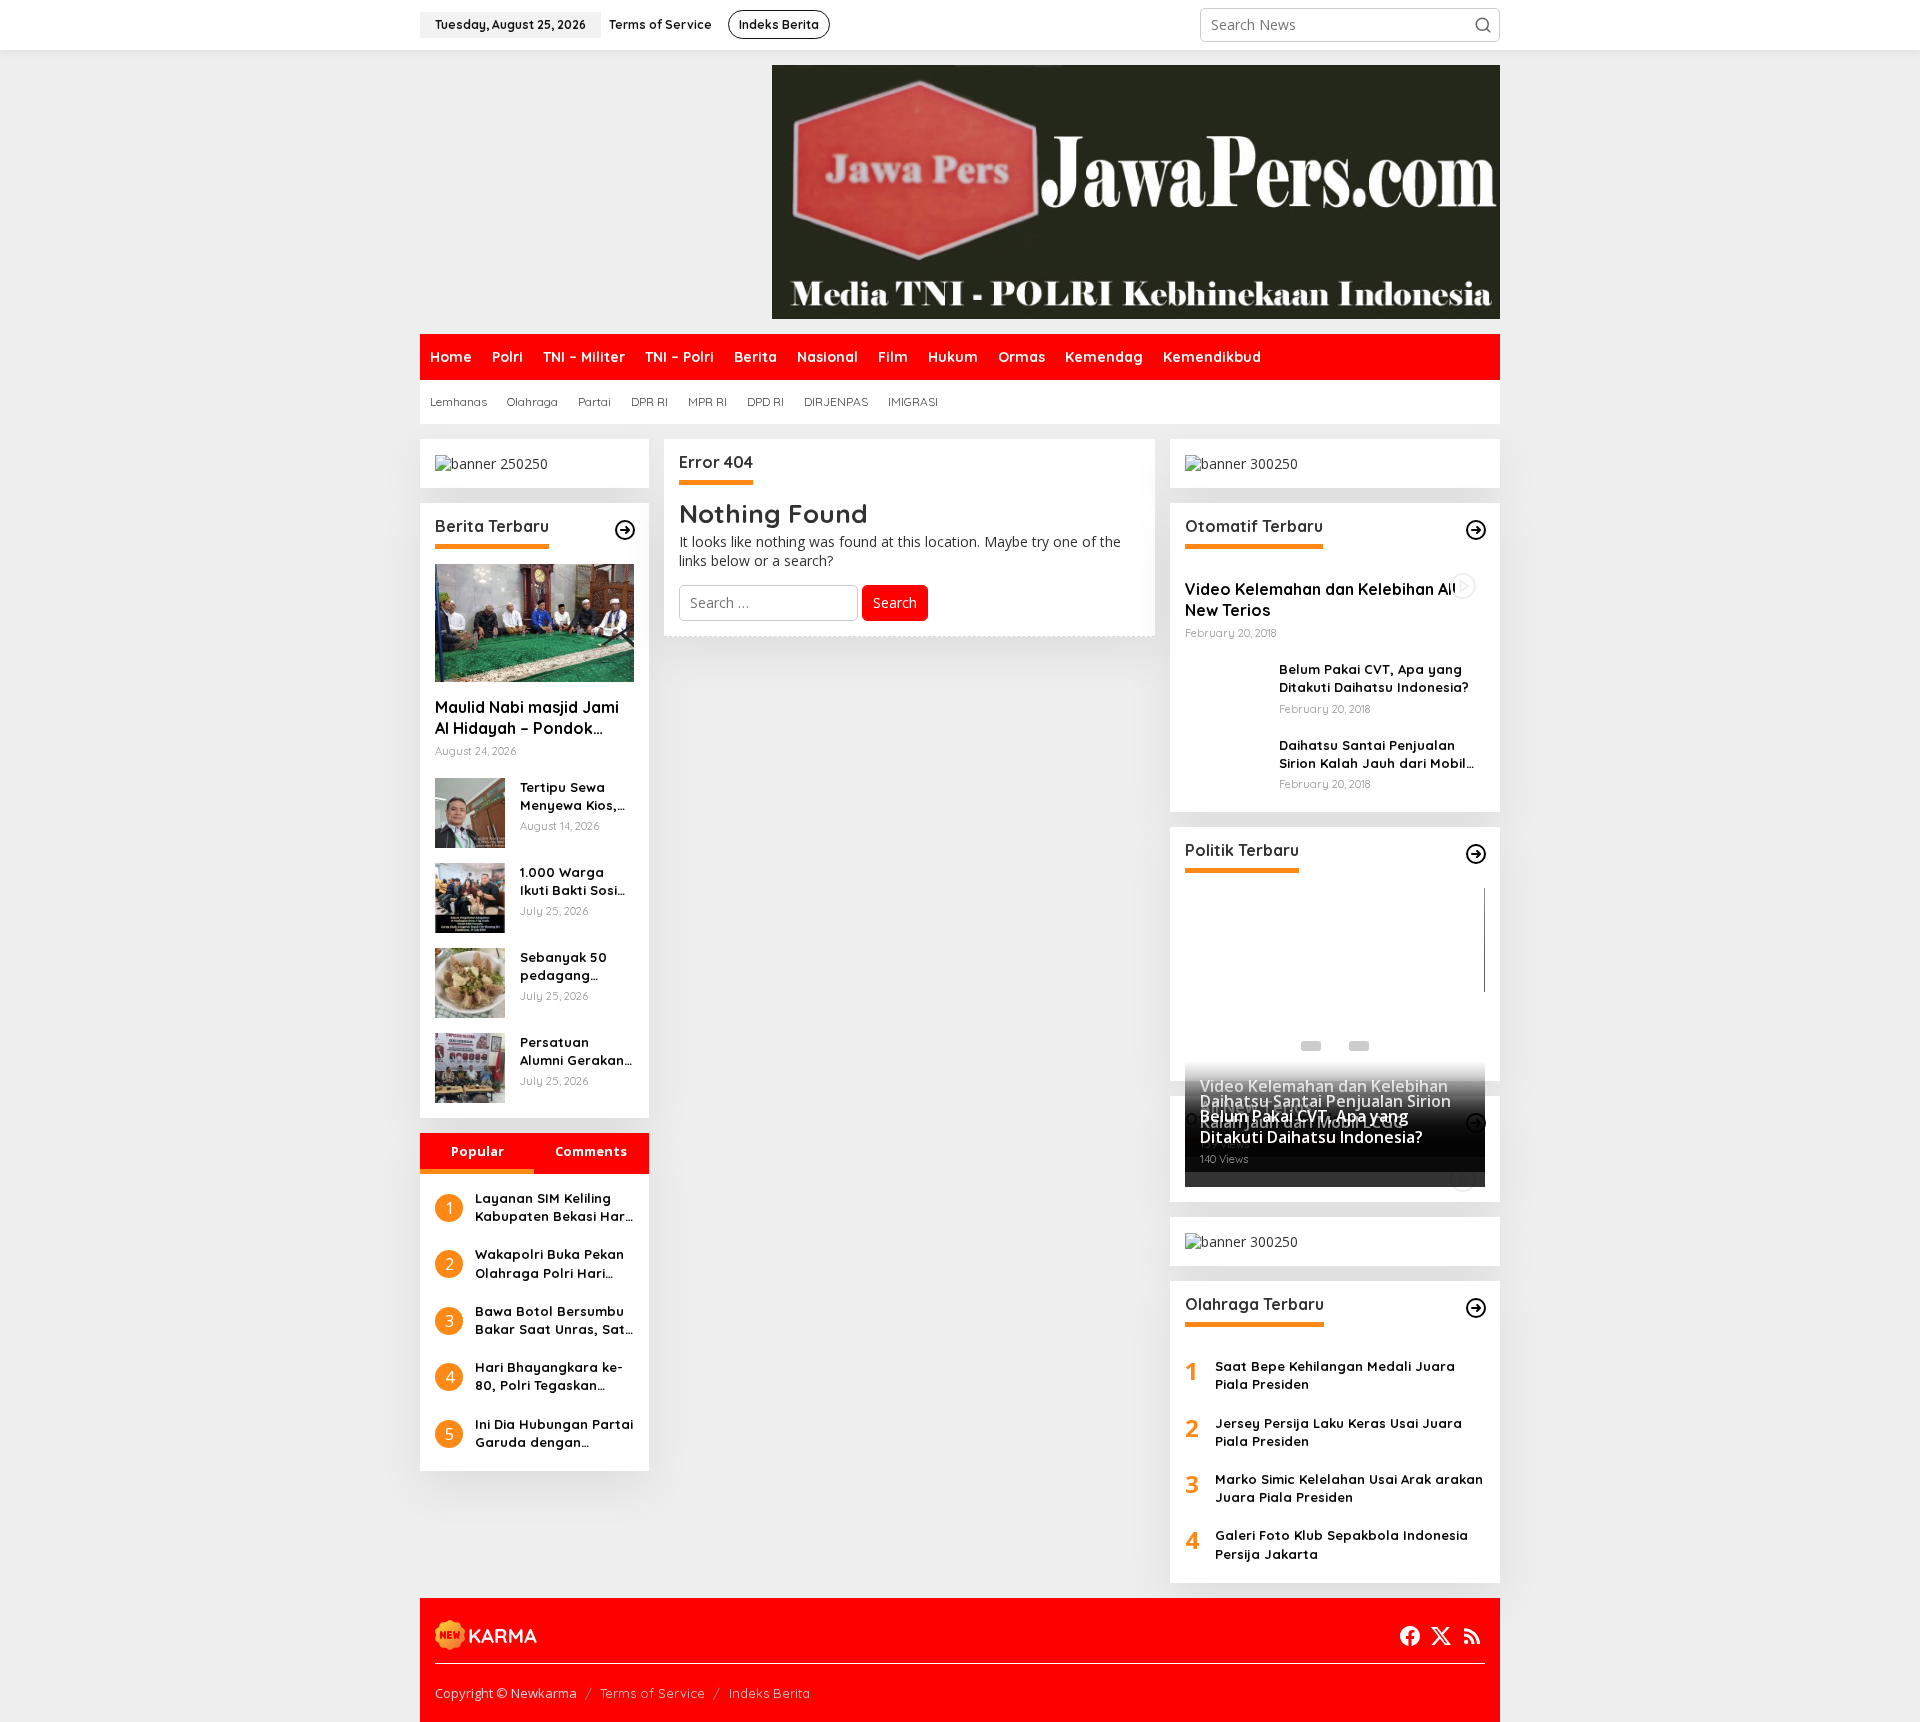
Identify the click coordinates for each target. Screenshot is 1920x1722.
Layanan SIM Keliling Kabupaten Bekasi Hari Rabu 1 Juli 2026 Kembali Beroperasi (551, 1207)
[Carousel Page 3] (1359, 1046)
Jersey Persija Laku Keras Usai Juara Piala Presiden (1338, 1432)
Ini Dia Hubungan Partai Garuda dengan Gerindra (554, 1433)
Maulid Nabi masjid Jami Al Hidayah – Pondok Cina (527, 718)
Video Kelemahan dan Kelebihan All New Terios (1320, 599)
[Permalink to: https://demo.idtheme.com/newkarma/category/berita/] (625, 530)
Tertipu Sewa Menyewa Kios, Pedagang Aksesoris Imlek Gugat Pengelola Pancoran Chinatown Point (576, 796)
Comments (591, 1151)
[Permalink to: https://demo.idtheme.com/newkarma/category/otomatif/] (1476, 530)
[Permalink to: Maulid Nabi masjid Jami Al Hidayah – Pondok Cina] (534, 623)
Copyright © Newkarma (506, 1693)
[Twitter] (1441, 1636)
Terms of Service (652, 1693)
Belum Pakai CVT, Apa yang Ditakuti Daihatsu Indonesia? (1374, 678)
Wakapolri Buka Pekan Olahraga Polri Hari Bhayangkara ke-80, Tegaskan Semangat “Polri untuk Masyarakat (549, 1263)
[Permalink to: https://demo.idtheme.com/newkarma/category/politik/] (1476, 854)
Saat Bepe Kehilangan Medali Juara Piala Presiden (1335, 1375)
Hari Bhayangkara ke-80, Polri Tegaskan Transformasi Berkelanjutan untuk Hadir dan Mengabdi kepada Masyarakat (549, 1376)
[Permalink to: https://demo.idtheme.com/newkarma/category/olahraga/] (1476, 1308)
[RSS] (1472, 1636)
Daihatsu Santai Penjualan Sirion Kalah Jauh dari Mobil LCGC (1372, 754)
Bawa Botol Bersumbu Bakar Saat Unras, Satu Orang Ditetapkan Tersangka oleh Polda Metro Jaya (554, 1320)
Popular (477, 1151)
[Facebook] (1410, 1636)
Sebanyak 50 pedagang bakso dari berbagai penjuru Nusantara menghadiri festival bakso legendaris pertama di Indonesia (567, 966)
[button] (1483, 25)
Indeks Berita (769, 1693)
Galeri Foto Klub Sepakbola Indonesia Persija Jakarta (1341, 1544)
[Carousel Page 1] (1311, 1046)
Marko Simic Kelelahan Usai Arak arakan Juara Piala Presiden (1349, 1488)
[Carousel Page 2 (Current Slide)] (1335, 1046)
